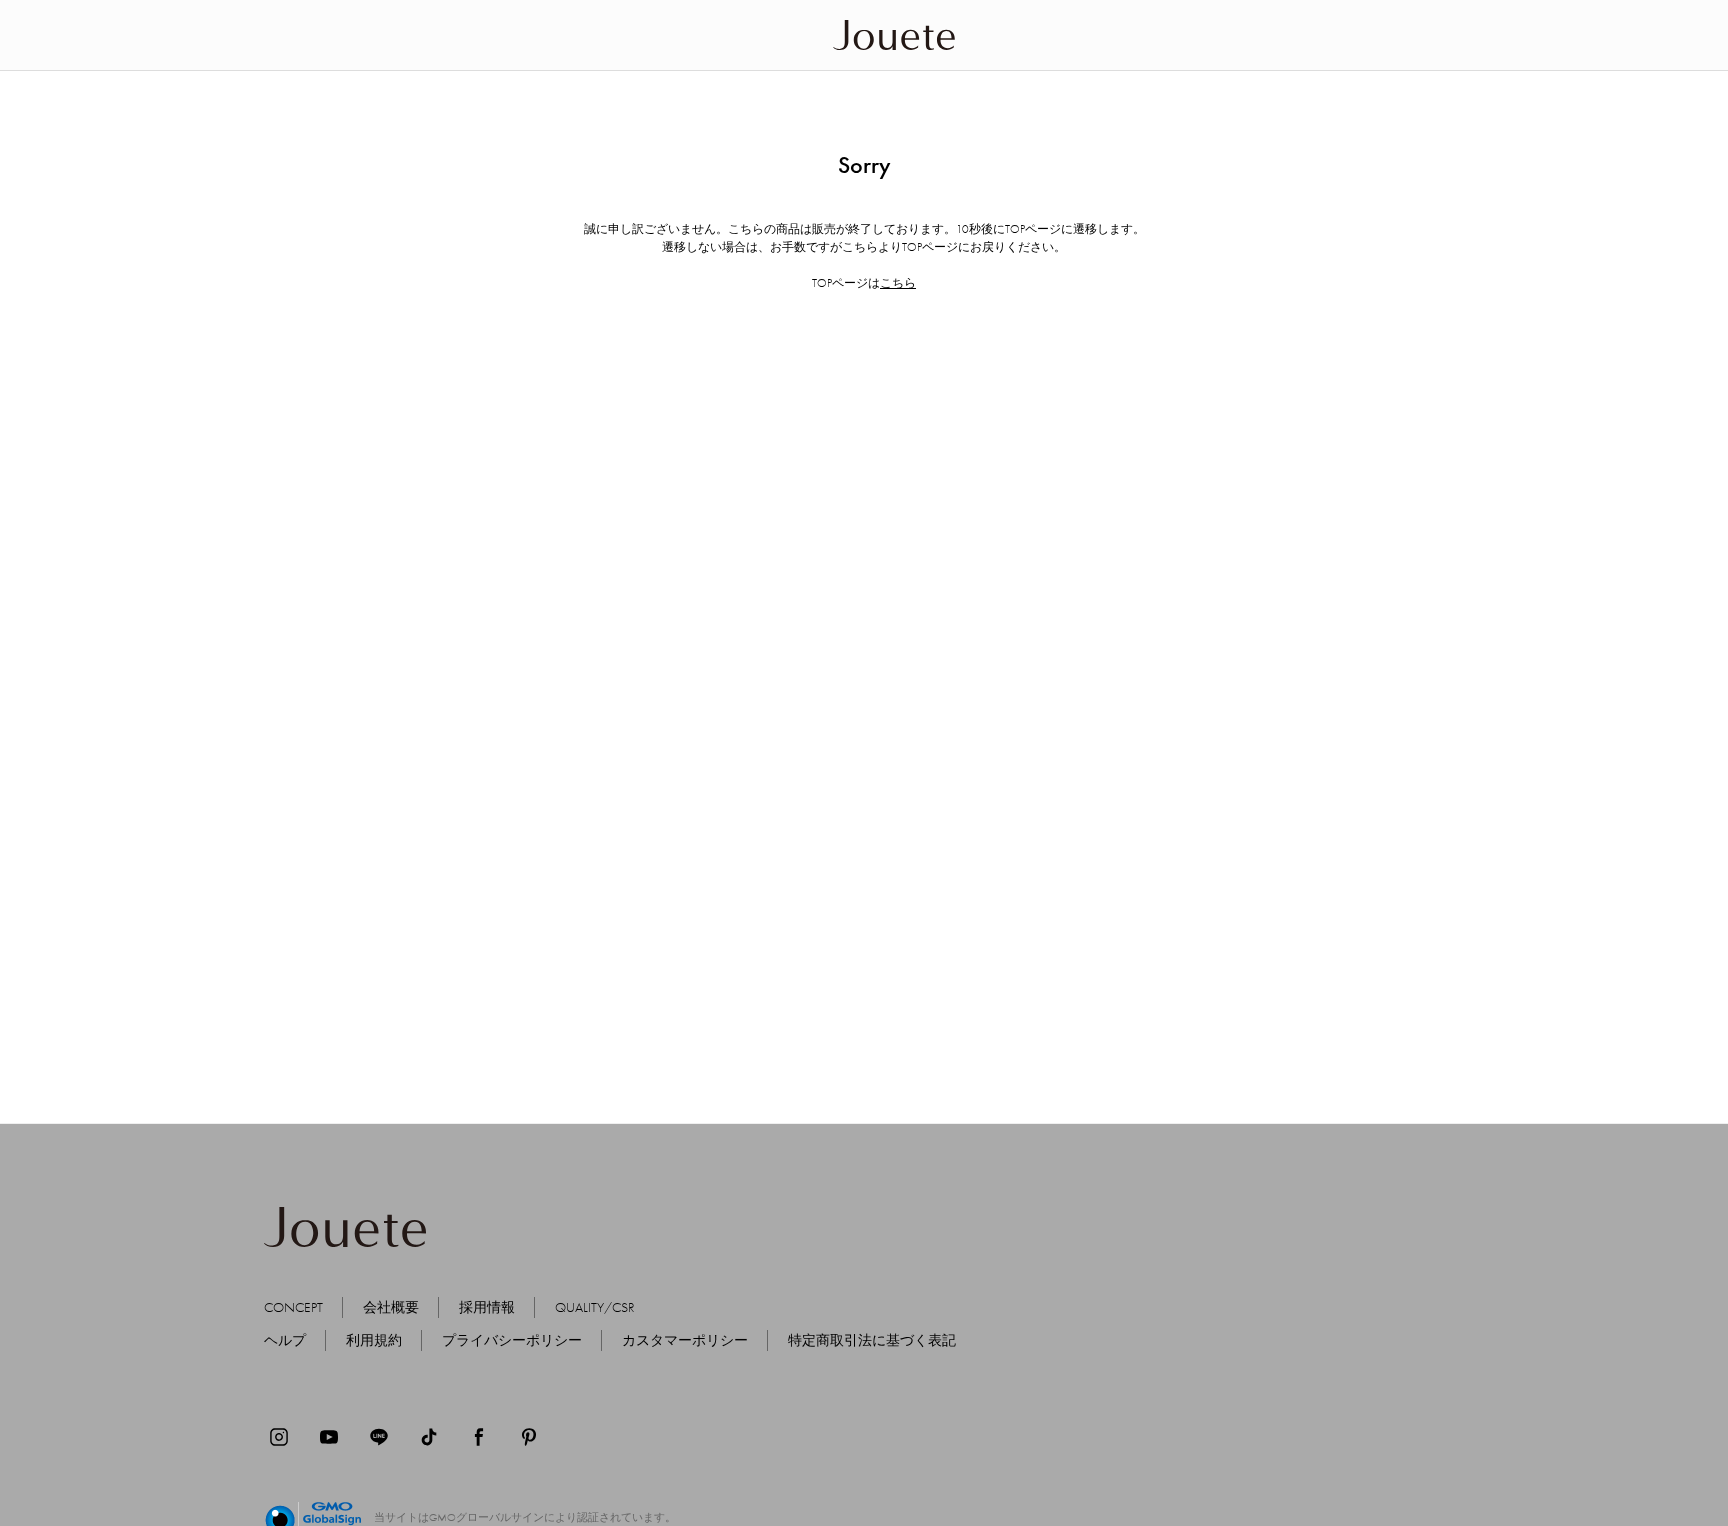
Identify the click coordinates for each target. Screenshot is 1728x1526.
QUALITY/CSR (595, 1307)
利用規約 (374, 1340)
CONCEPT (293, 1307)
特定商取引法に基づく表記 (872, 1340)
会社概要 (391, 1307)
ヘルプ (285, 1340)
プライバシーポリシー (512, 1340)
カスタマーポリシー (685, 1340)
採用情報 (487, 1307)
